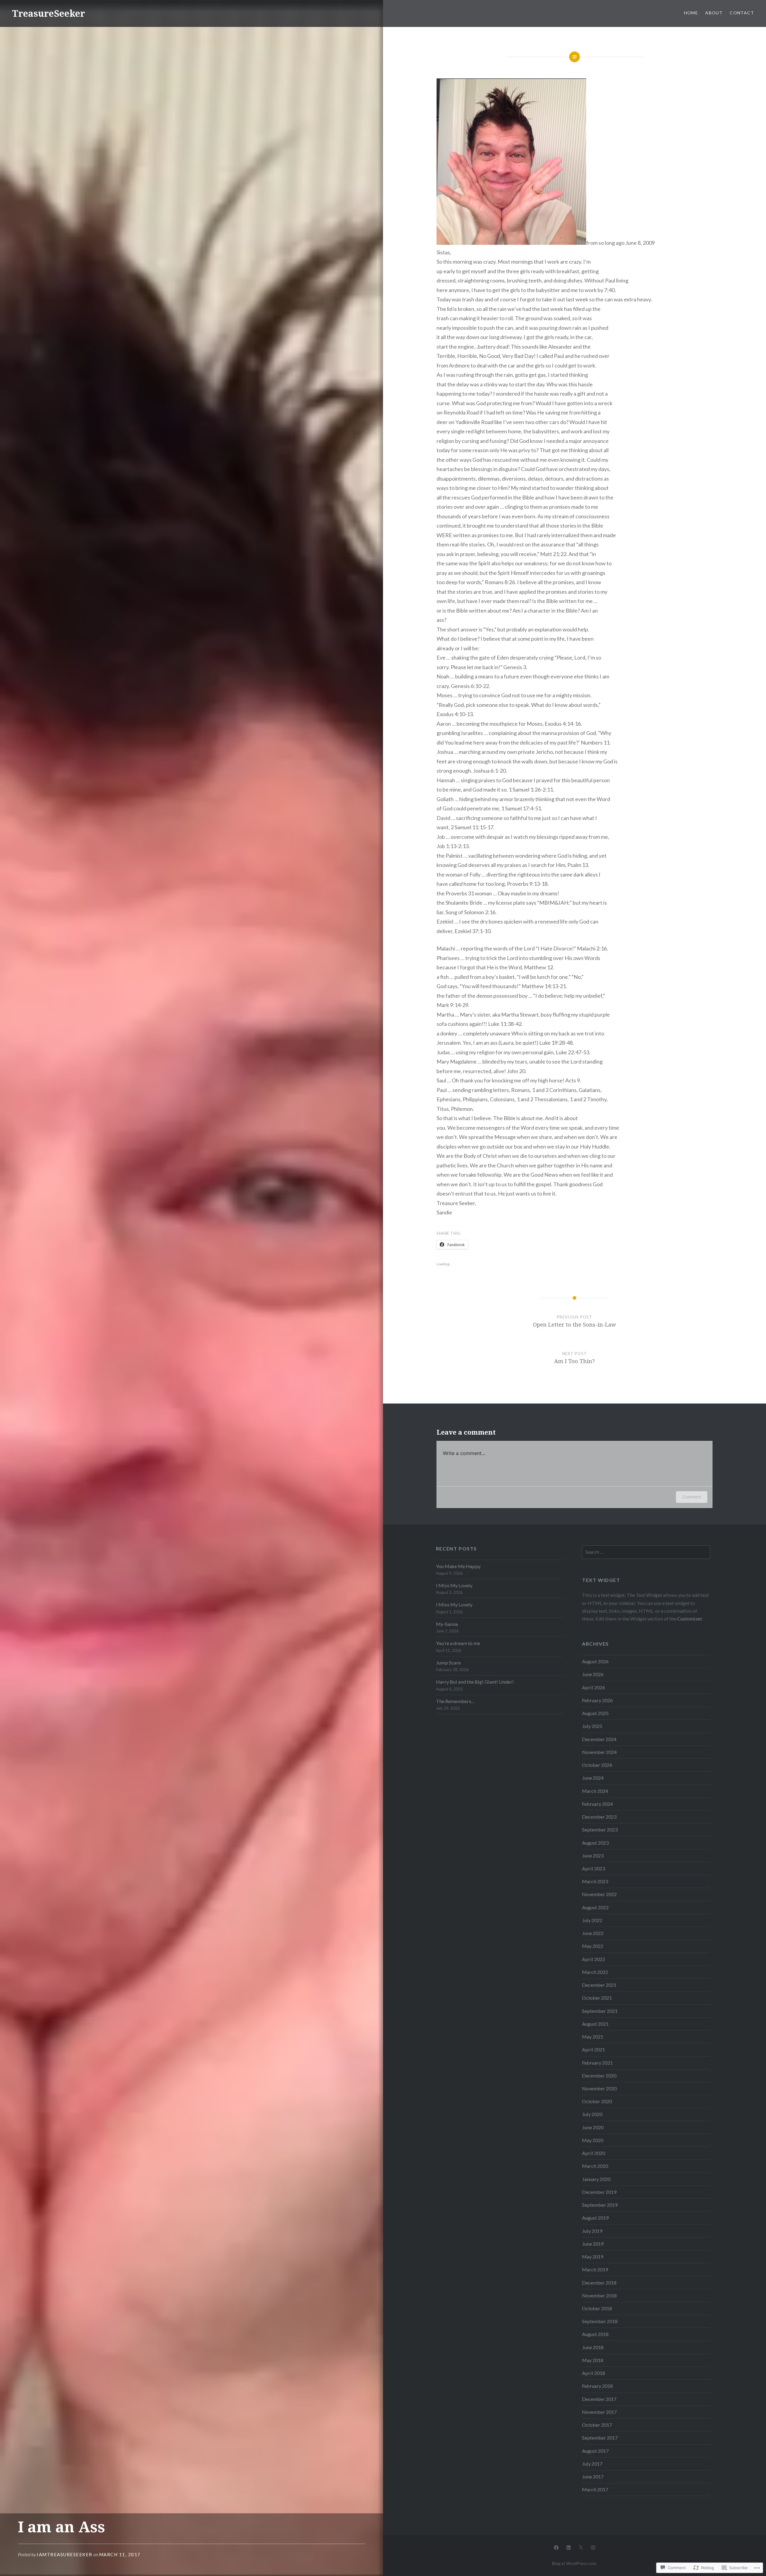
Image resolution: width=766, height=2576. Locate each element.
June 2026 (593, 1674)
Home (691, 13)
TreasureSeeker (48, 13)
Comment (692, 1497)
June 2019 (593, 2244)
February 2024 (597, 1804)
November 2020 (599, 2088)
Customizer (690, 1619)
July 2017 (592, 2464)
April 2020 (594, 2153)
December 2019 (599, 2192)
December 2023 (599, 1817)
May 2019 (593, 2257)
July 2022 (592, 1920)
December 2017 (599, 2399)
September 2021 (600, 2011)
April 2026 (594, 1687)
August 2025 (595, 1713)
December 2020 (599, 2075)
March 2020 (595, 2166)
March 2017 (595, 2489)
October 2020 (597, 2101)
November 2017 (599, 2412)
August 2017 (595, 2451)
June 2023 (593, 1856)
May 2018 (593, 2360)
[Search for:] (646, 1552)
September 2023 (600, 1830)
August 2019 (595, 2218)
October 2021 (597, 1998)
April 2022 (594, 1959)
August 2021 (595, 2024)
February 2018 (597, 2386)
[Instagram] (593, 2547)
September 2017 (600, 2438)
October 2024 (597, 1765)
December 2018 (599, 2283)
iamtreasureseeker (65, 2554)
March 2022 (595, 1972)
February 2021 (597, 2063)
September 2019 (600, 2205)
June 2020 (593, 2127)
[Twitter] (581, 2547)
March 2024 (595, 1791)
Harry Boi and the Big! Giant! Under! (475, 1682)
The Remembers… (455, 1701)
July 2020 (592, 2114)
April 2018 (594, 2373)
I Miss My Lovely (454, 1585)
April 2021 (594, 2049)
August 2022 (595, 1907)
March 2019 (595, 2269)
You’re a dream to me (458, 1643)
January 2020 (596, 2179)
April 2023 (594, 1868)
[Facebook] (556, 2547)
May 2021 (593, 2037)
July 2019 (592, 2231)
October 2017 (597, 2425)
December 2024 (599, 1739)
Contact (742, 13)
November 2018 (599, 2295)
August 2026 (595, 1661)
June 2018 (593, 2347)
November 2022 (599, 1894)
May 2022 (593, 1946)
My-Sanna (447, 1624)
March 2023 (595, 1881)
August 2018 (595, 2334)
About (714, 13)
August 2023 (595, 1843)
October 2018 (597, 2308)
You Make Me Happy (458, 1566)
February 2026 (597, 1700)
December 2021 (599, 1985)
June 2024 (593, 1778)
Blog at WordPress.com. (574, 2563)
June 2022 (593, 1933)
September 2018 (600, 2321)
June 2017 (593, 2476)
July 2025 (592, 1726)
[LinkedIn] (569, 2547)
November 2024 (599, 1752)
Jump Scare (448, 1663)
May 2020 (593, 2140)
